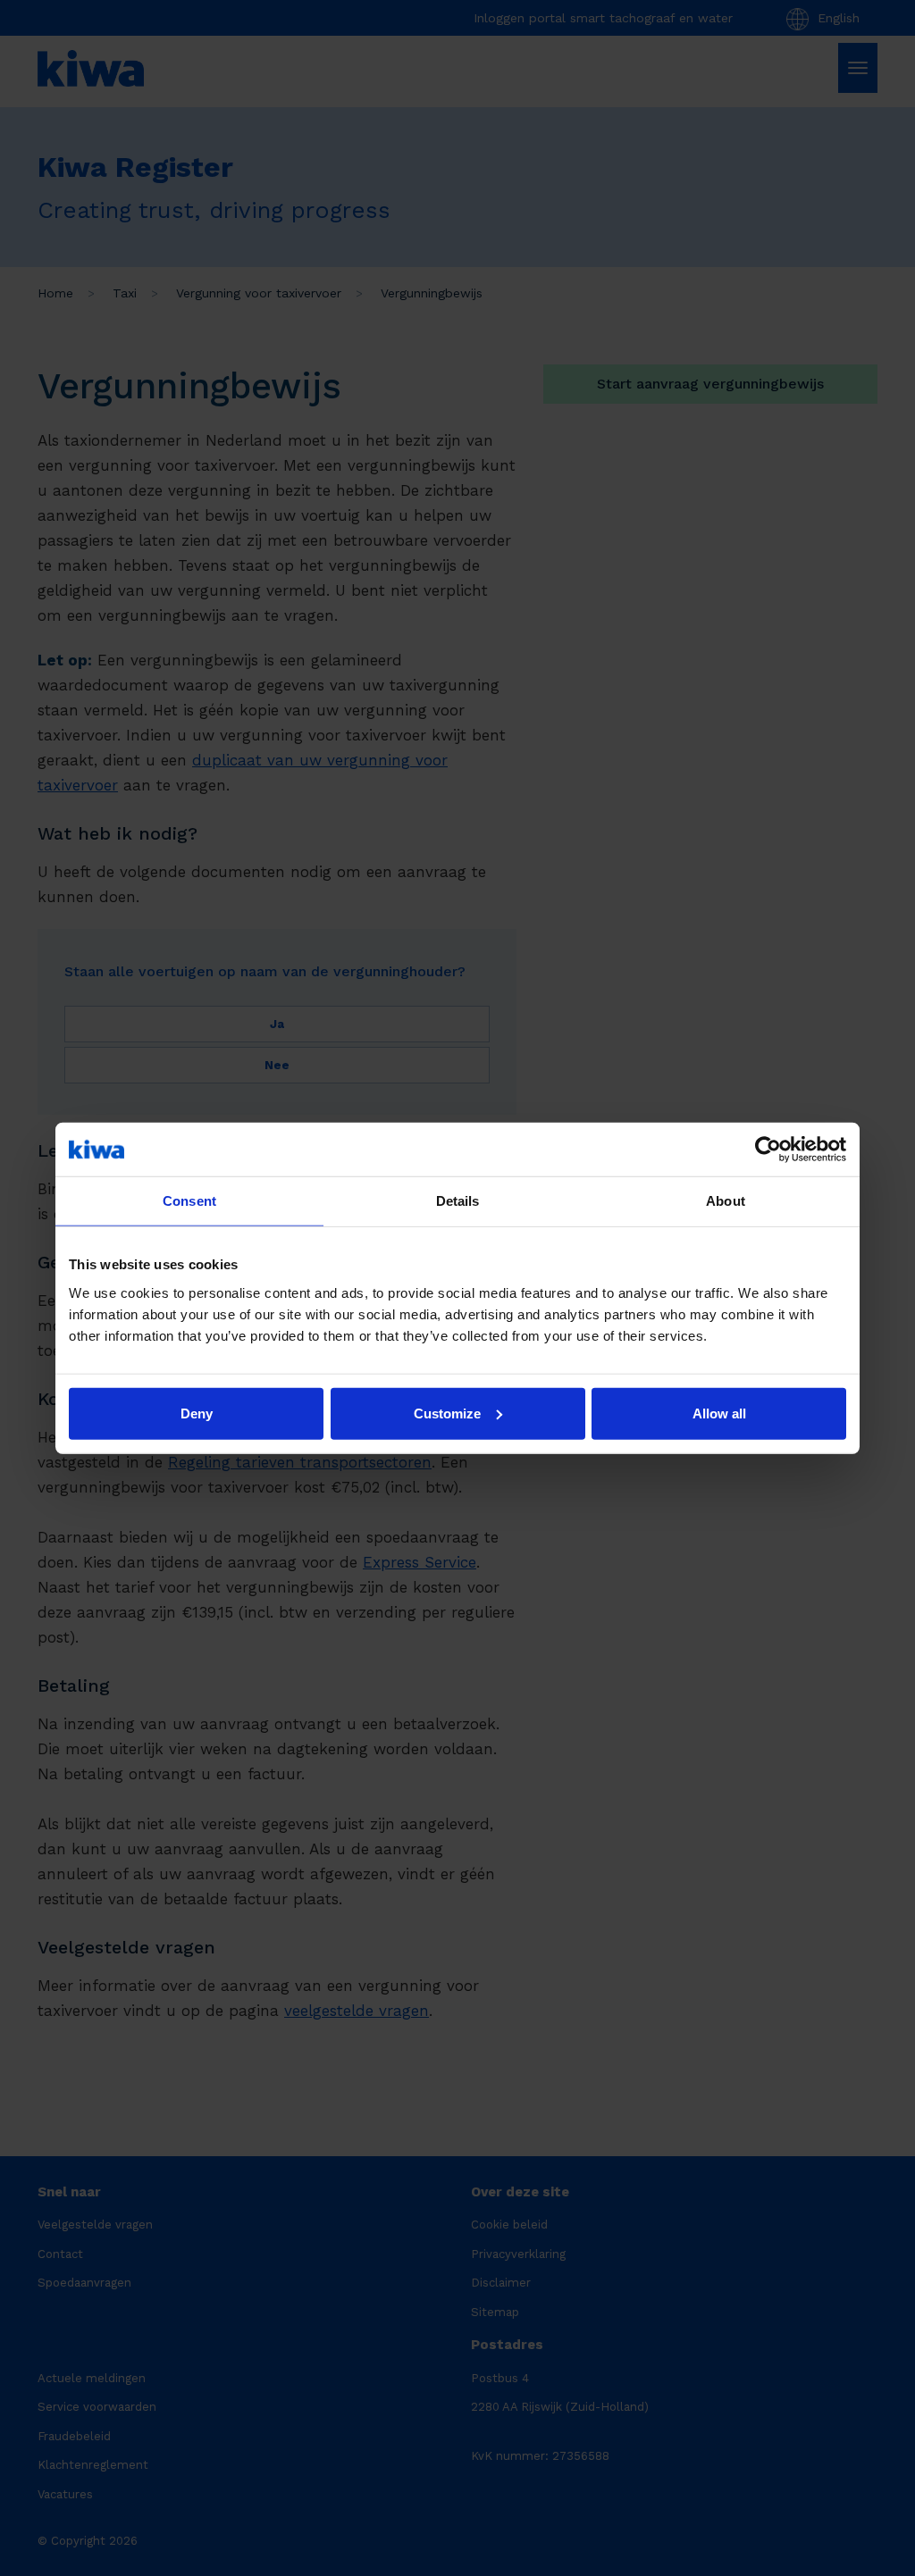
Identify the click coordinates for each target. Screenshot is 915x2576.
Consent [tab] (189, 1201)
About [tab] (726, 1201)
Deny (197, 1413)
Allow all (719, 1413)
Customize (447, 1413)
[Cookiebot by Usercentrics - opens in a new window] (768, 1150)
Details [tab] (458, 1201)
